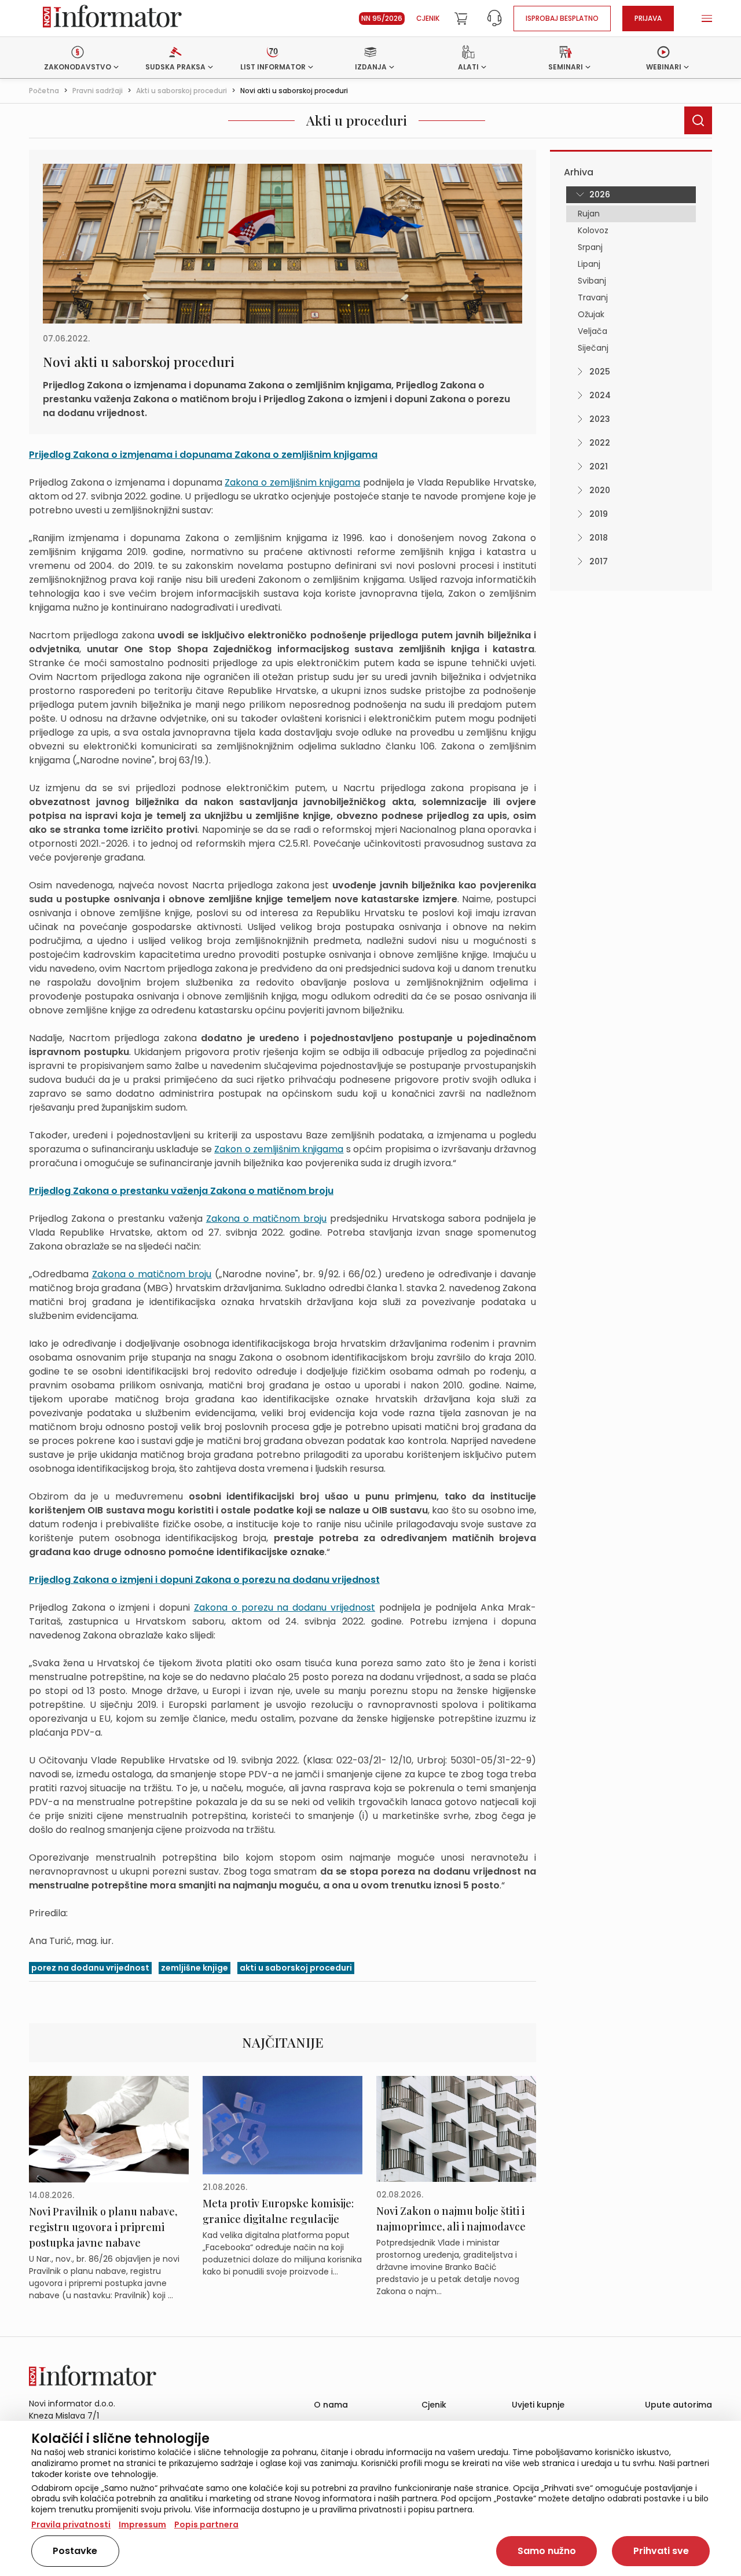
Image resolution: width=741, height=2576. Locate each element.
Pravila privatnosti (71, 2524)
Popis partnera (206, 2524)
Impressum (142, 2524)
